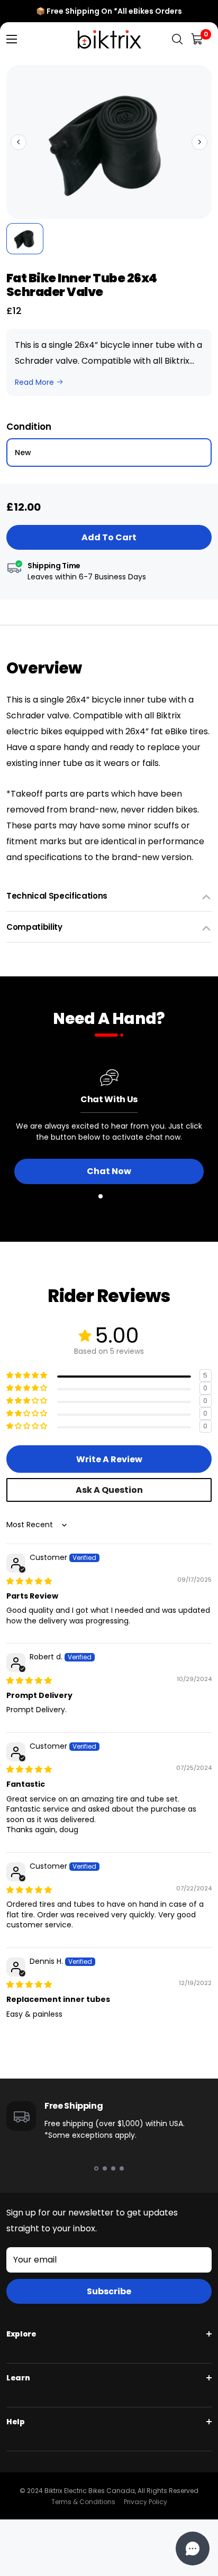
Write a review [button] (109, 1459)
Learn (18, 2378)
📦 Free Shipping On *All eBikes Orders (109, 11)
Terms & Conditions (83, 2502)
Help (16, 2422)
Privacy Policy (146, 2502)
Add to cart (109, 537)
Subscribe (109, 2291)
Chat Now (109, 1171)
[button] (19, 142)
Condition (29, 427)
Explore (21, 2334)
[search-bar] (177, 39)
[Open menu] (12, 39)
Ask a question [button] (109, 1490)
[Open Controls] (193, 2549)
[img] (29, 1581)
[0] (198, 39)
